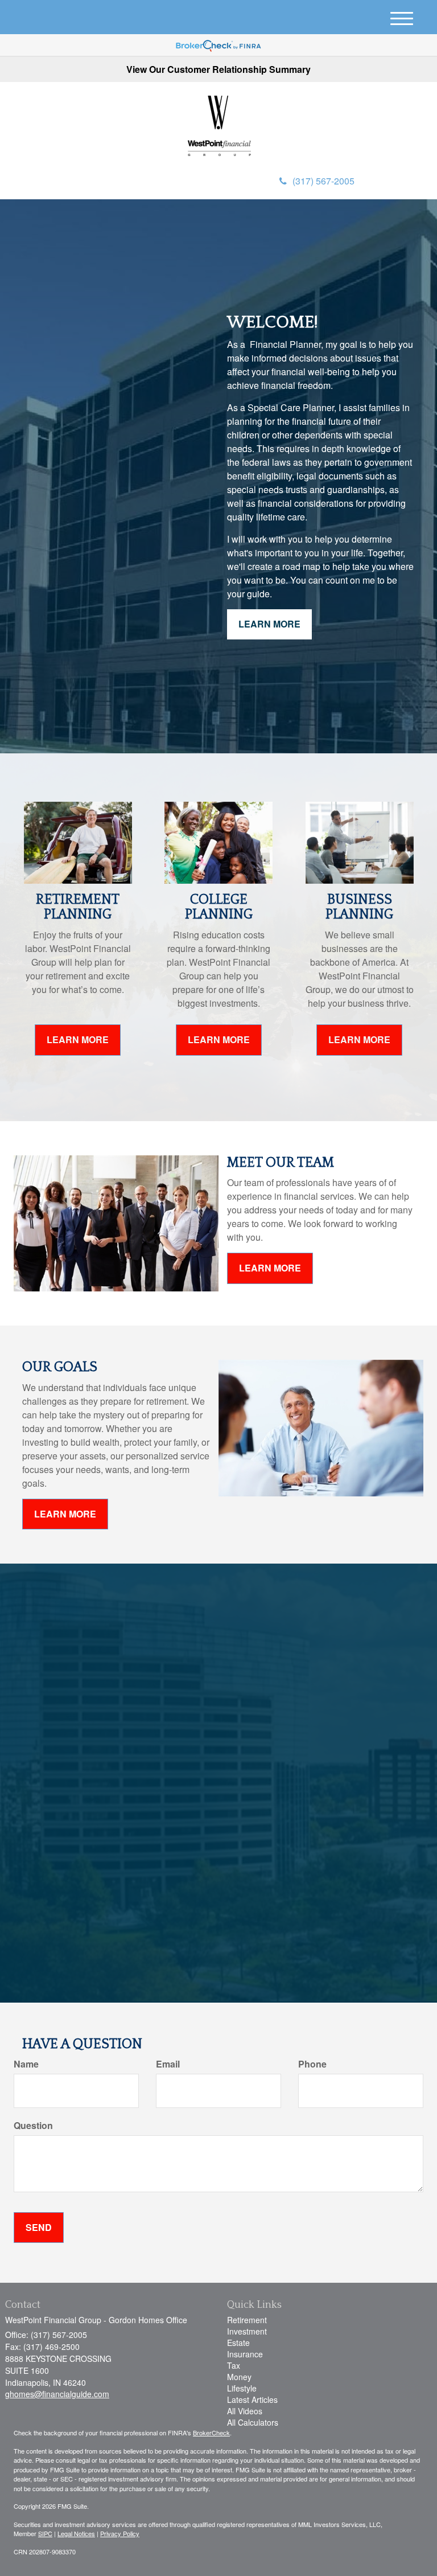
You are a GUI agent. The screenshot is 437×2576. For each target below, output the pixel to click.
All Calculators (253, 2422)
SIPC (45, 2533)
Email (168, 2064)
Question (33, 2126)
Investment (247, 2331)
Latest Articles (252, 2399)
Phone (312, 2064)
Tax (234, 2365)
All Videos (245, 2411)
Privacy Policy (120, 2533)
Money (239, 2377)
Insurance (245, 2354)
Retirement (247, 2320)
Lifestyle (242, 2388)
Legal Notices (76, 2533)
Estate (238, 2343)
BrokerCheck (211, 2433)
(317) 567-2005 (323, 181)
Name (26, 2064)
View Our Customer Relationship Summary (218, 69)
